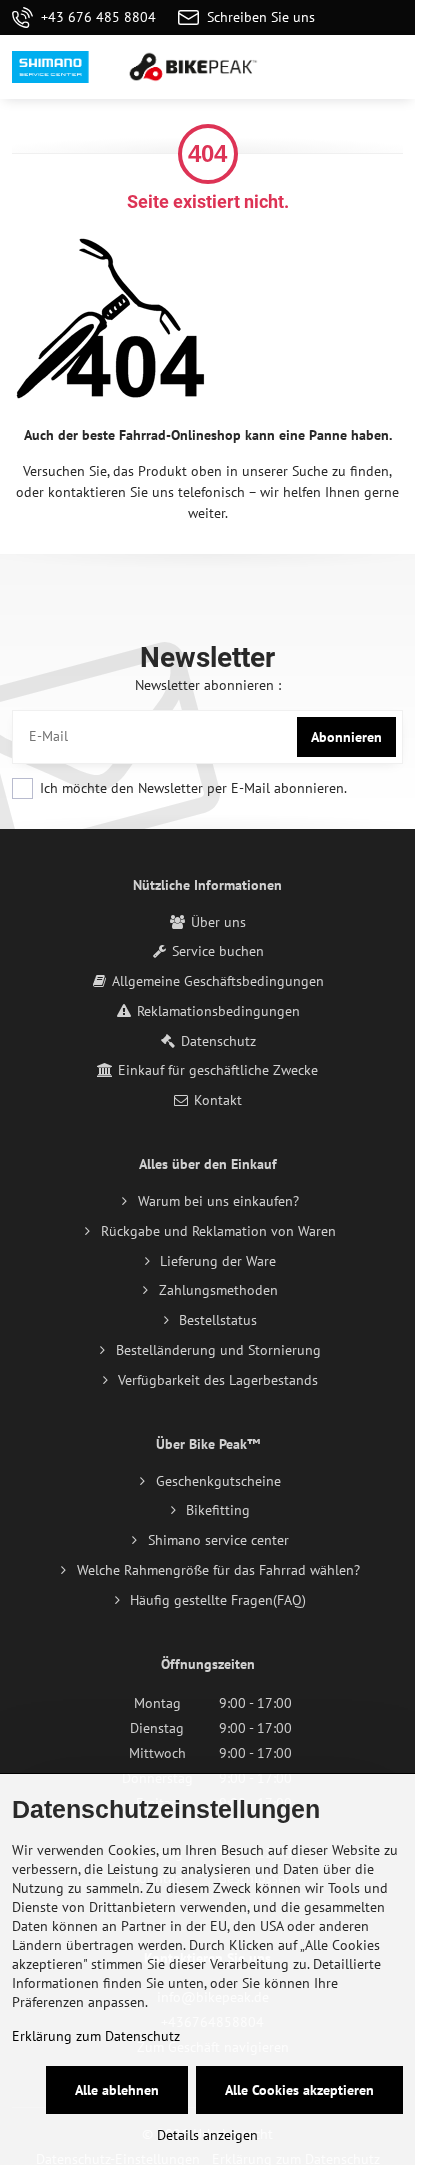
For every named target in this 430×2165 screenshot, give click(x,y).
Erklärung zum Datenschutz (96, 2036)
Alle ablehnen (117, 2090)
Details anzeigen (207, 2135)
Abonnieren (346, 737)
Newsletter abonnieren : (208, 685)
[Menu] (391, 67)
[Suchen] (295, 67)
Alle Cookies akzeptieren (299, 2090)
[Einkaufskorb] (343, 67)
